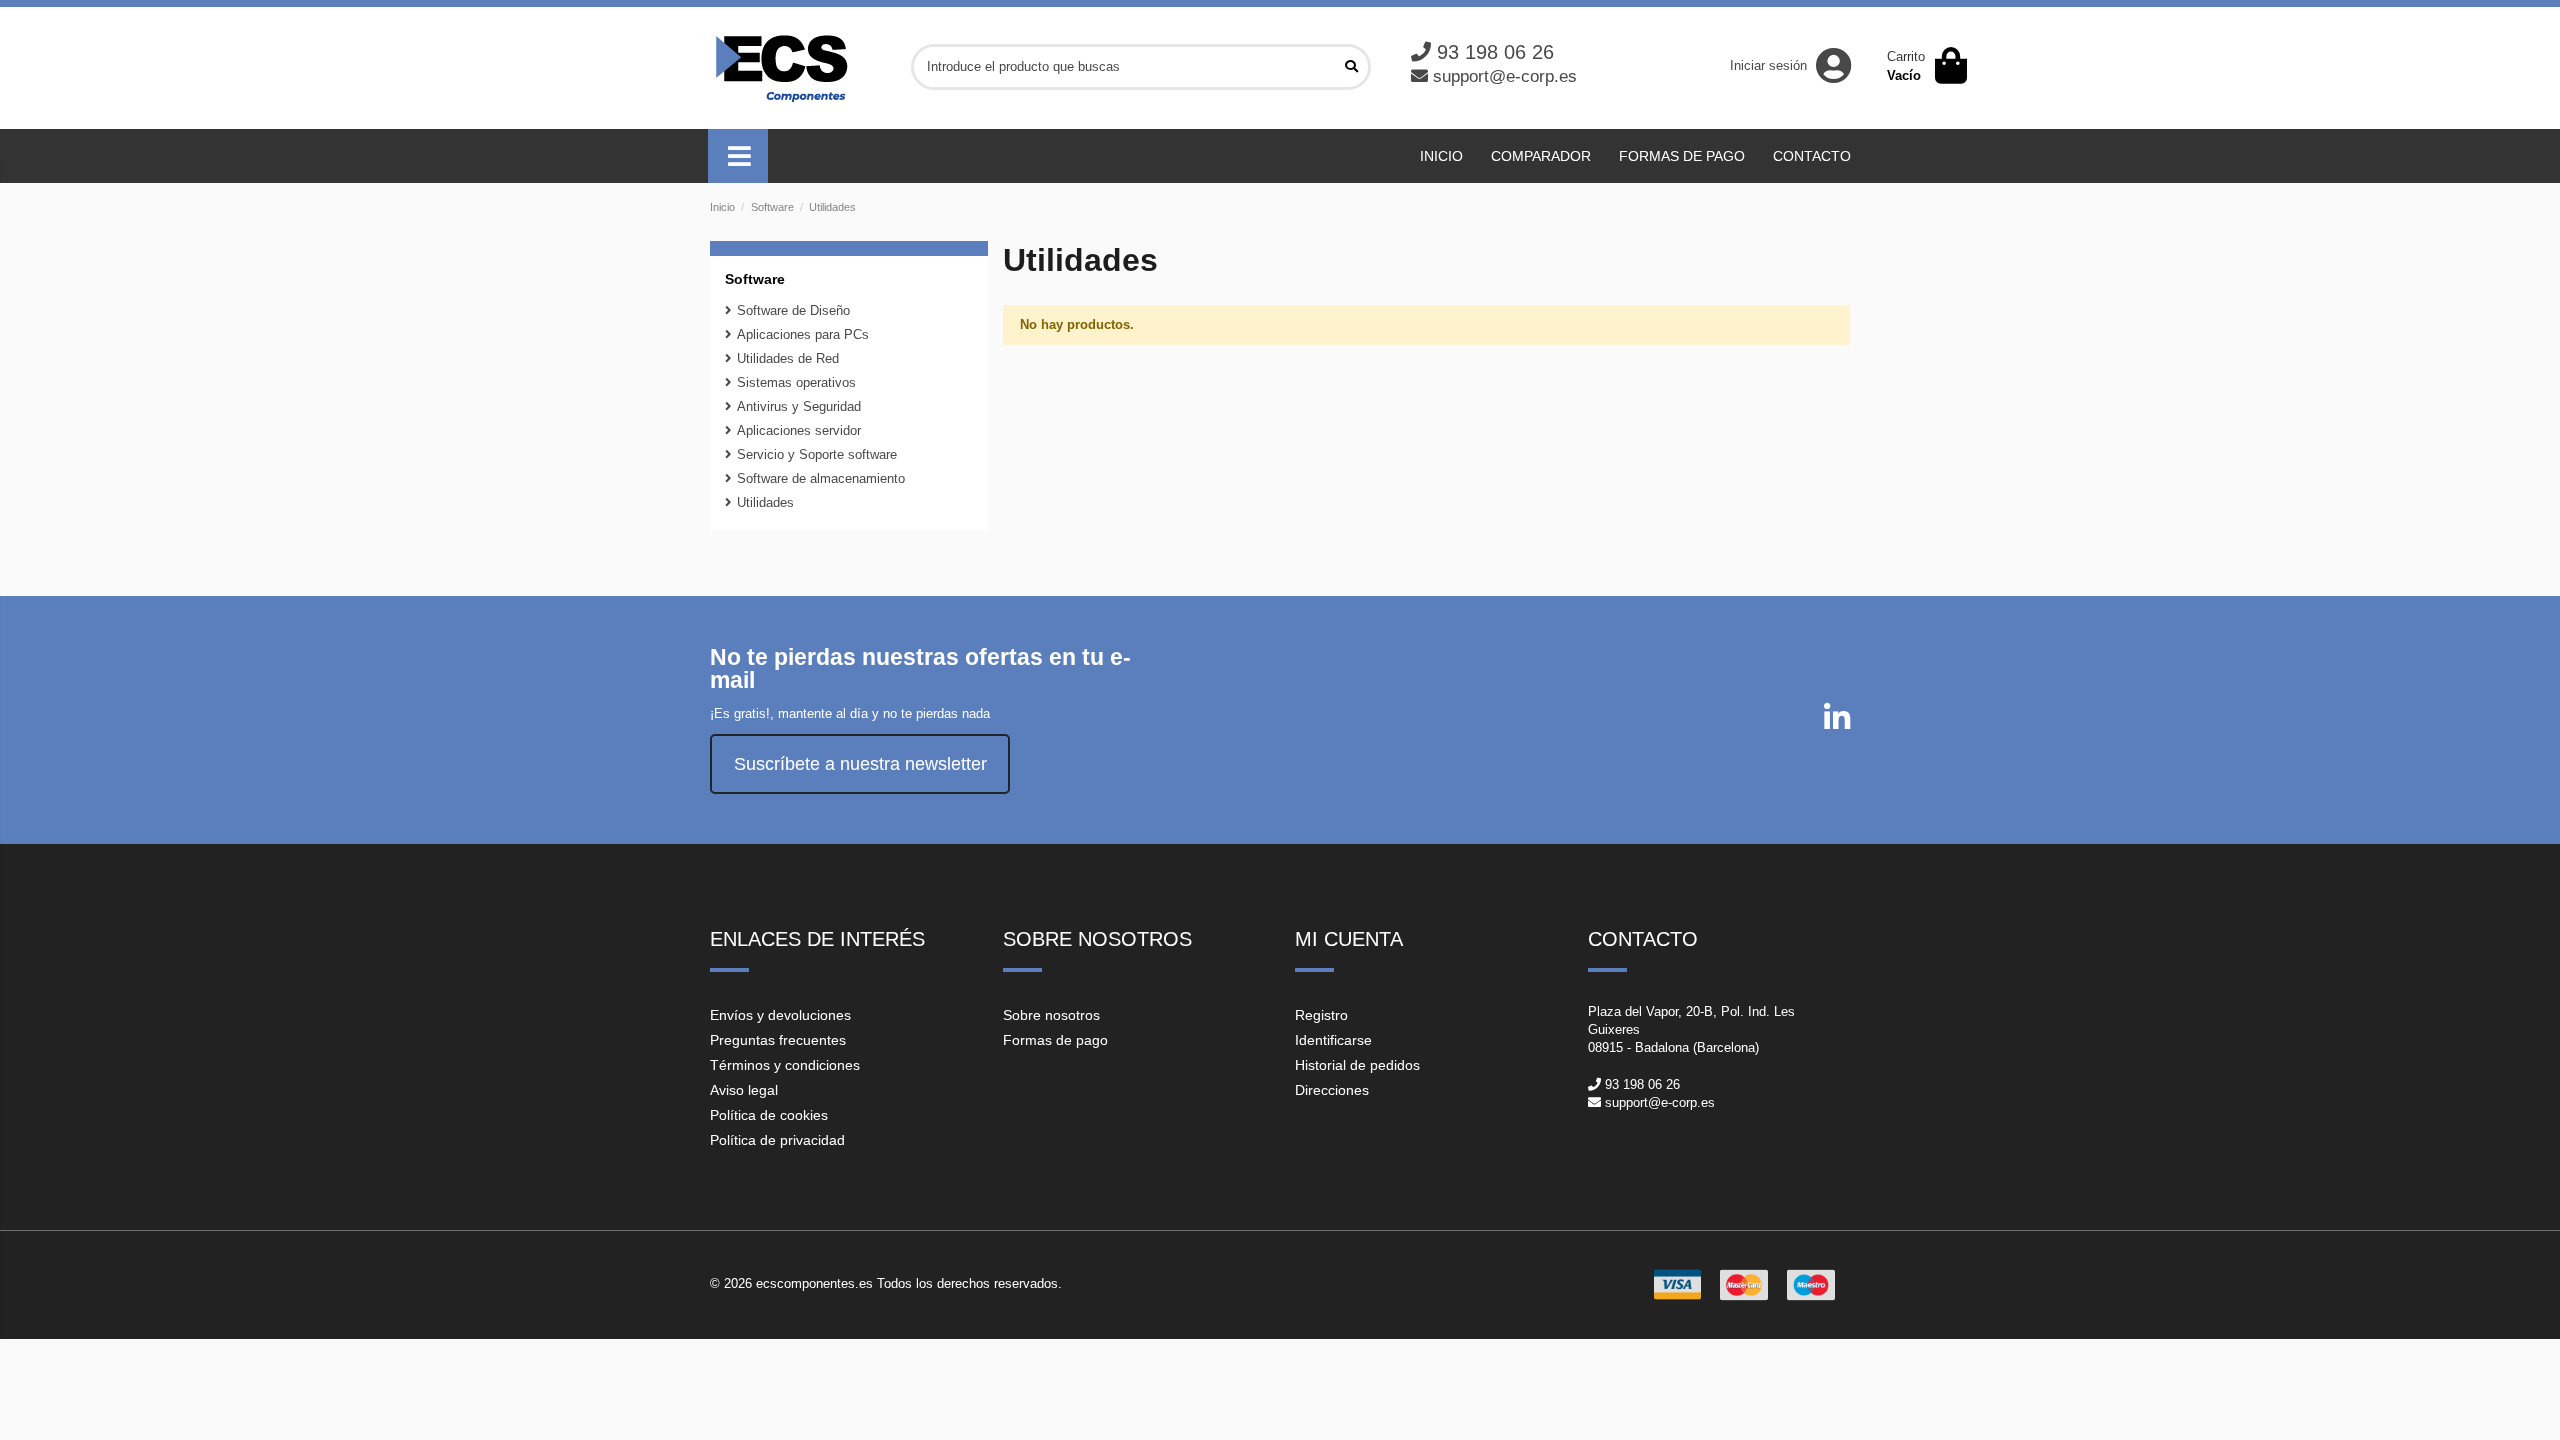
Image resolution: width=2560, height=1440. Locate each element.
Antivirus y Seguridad (799, 406)
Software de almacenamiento (821, 478)
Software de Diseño (793, 310)
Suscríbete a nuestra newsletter (860, 764)
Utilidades (765, 502)
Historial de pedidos (1357, 1065)
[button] (738, 156)
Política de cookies (769, 1115)
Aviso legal (744, 1090)
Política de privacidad (777, 1140)
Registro (1321, 1015)
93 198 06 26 (1495, 52)
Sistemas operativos (796, 382)
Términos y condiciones (785, 1065)
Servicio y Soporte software (817, 454)
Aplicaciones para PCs (803, 334)
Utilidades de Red (788, 358)
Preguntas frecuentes (778, 1040)
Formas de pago (1055, 1040)
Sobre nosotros (1051, 1015)
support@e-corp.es (1505, 76)
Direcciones (1332, 1090)
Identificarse (1333, 1040)
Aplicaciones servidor (799, 430)
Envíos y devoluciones (780, 1015)
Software (755, 279)
